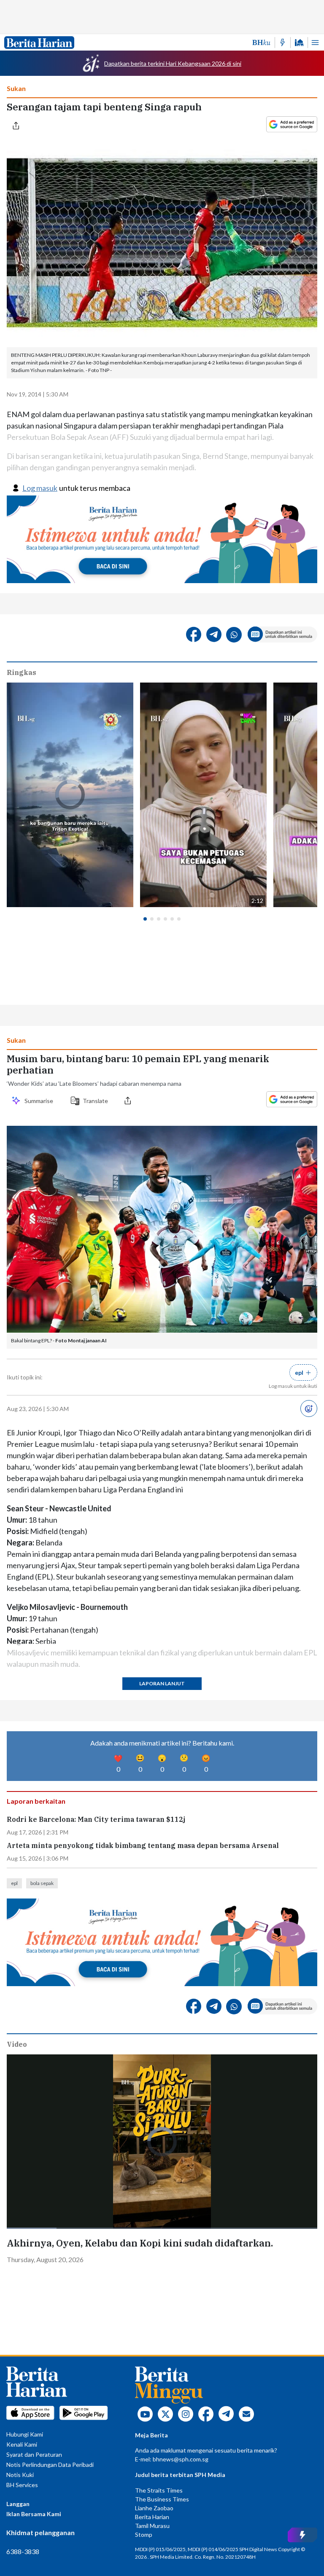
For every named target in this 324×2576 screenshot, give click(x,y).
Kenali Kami (22, 2444)
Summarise (40, 1101)
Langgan (18, 2504)
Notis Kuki (20, 2475)
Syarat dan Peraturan (34, 2454)
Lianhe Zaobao (154, 2508)
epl (14, 1883)
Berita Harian (152, 2517)
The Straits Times (159, 2490)
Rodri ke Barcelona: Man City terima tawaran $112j (96, 1820)
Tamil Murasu (152, 2526)
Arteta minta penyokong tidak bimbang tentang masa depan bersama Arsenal (143, 1846)
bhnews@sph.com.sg (181, 2459)
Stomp (144, 2534)
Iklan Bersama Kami (34, 2514)
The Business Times (162, 2499)
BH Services (22, 2485)
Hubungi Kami (25, 2434)
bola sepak (42, 1883)
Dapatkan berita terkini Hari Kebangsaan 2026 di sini (173, 63)
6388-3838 (23, 2551)
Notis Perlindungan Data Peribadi (50, 2465)
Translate (95, 1101)
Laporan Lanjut (162, 1683)
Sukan (16, 88)
